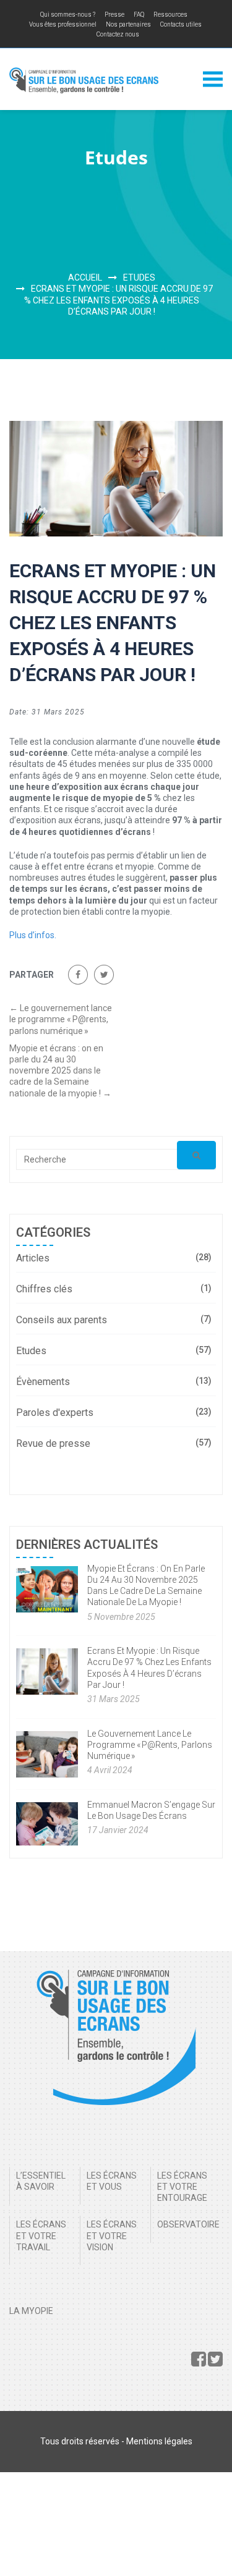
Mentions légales (159, 2441)
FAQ (139, 15)
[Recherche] (196, 1155)
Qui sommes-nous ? (68, 15)
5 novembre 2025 (121, 1617)
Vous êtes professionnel (63, 24)
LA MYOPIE (31, 2311)
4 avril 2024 (110, 1770)
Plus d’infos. (33, 935)
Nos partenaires (128, 24)
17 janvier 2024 (118, 1830)
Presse (114, 15)
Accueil (85, 278)
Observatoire (188, 2224)
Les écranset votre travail (41, 2235)
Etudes (139, 278)
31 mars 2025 (114, 1699)
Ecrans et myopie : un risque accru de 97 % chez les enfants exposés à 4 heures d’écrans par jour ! (149, 1668)
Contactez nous (118, 34)
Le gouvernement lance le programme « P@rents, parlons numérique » (61, 1019)
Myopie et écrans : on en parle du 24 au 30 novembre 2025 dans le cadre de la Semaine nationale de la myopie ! (60, 1071)
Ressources (170, 15)
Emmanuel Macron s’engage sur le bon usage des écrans (151, 1810)
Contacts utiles (181, 24)
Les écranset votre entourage (182, 2187)
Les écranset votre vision (112, 2235)
